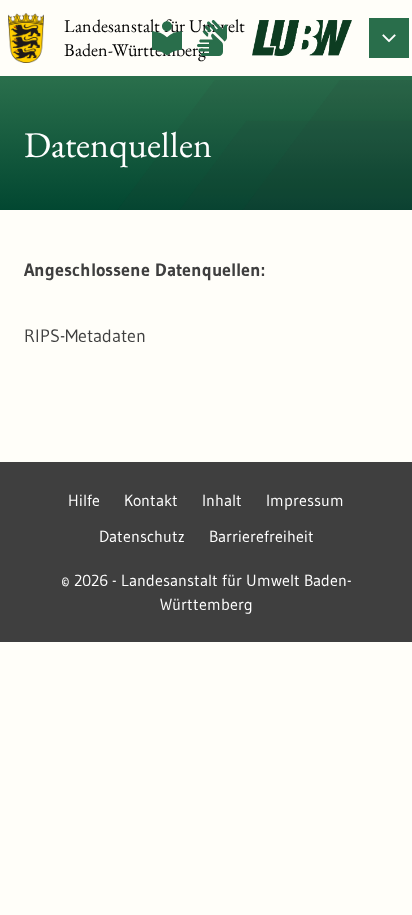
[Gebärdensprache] (212, 38)
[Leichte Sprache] (167, 38)
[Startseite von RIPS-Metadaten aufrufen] (302, 38)
